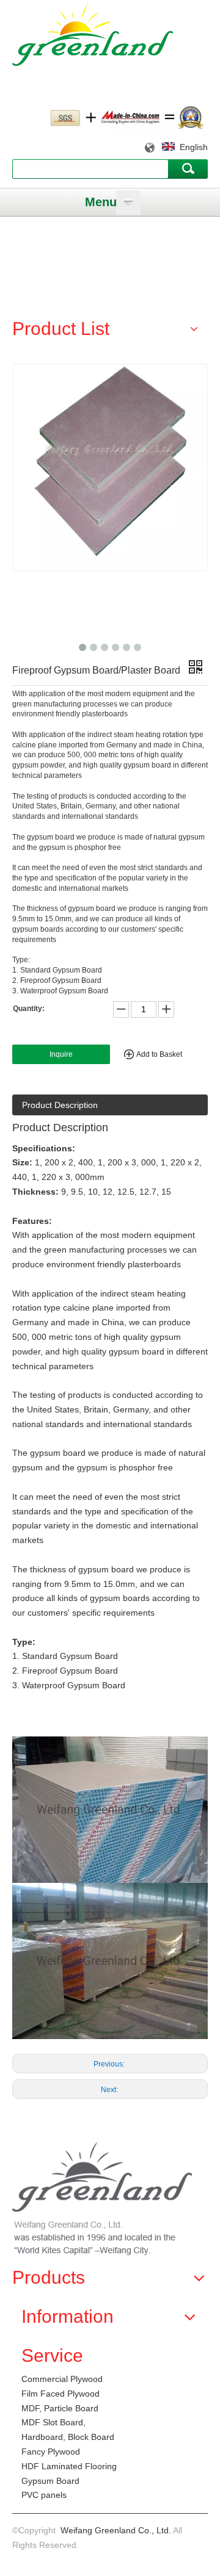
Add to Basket (159, 1054)
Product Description (60, 1105)
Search (188, 168)
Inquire (61, 1054)
